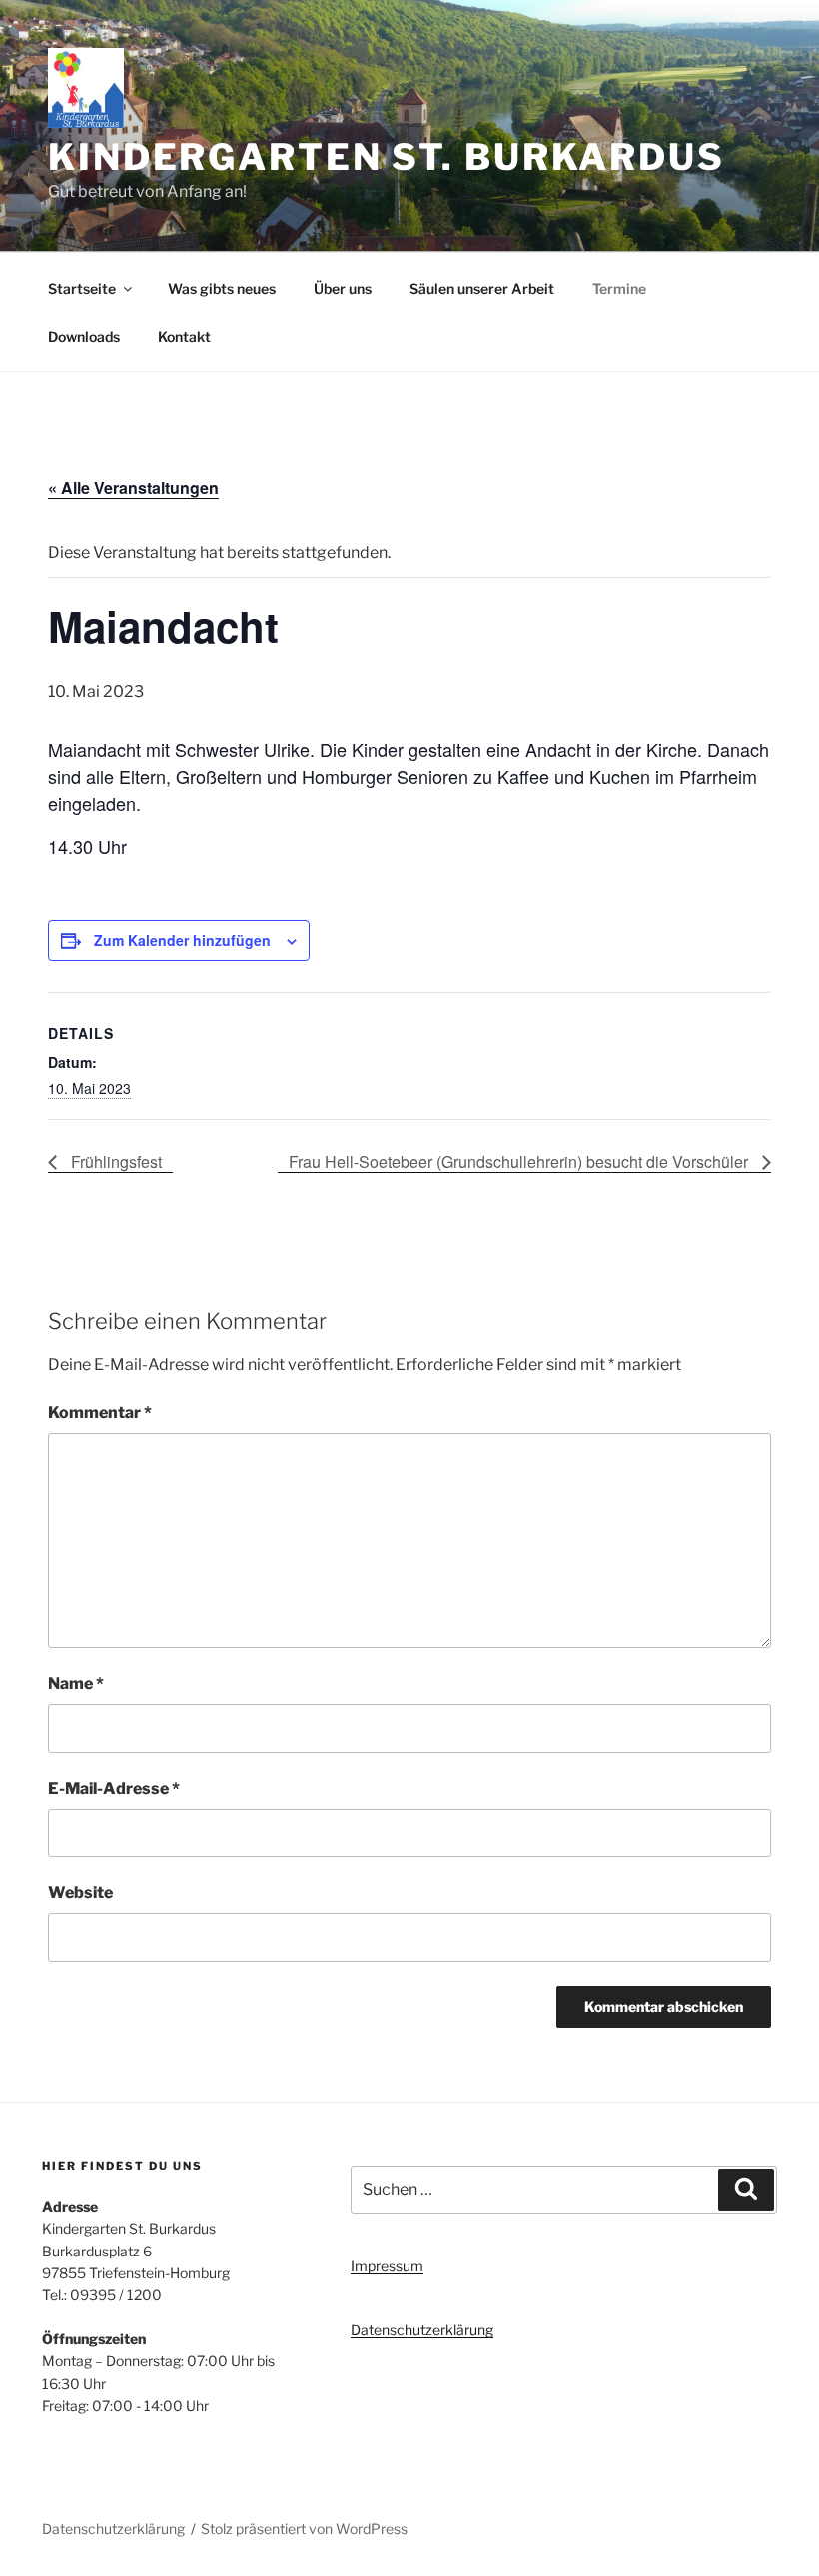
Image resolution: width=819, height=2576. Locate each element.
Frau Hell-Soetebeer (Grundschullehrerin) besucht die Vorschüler (520, 1162)
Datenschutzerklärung (422, 2330)
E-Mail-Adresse (114, 1789)
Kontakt (184, 337)
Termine (619, 288)
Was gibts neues (222, 288)
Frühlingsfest (114, 1162)
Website (80, 1893)
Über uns (343, 288)
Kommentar (100, 1412)
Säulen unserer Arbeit (482, 288)
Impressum (387, 2266)
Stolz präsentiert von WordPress (304, 2529)
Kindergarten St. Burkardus (387, 157)
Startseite (82, 288)
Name (76, 1684)
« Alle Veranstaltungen (133, 488)
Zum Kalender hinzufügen (182, 940)
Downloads (84, 337)
